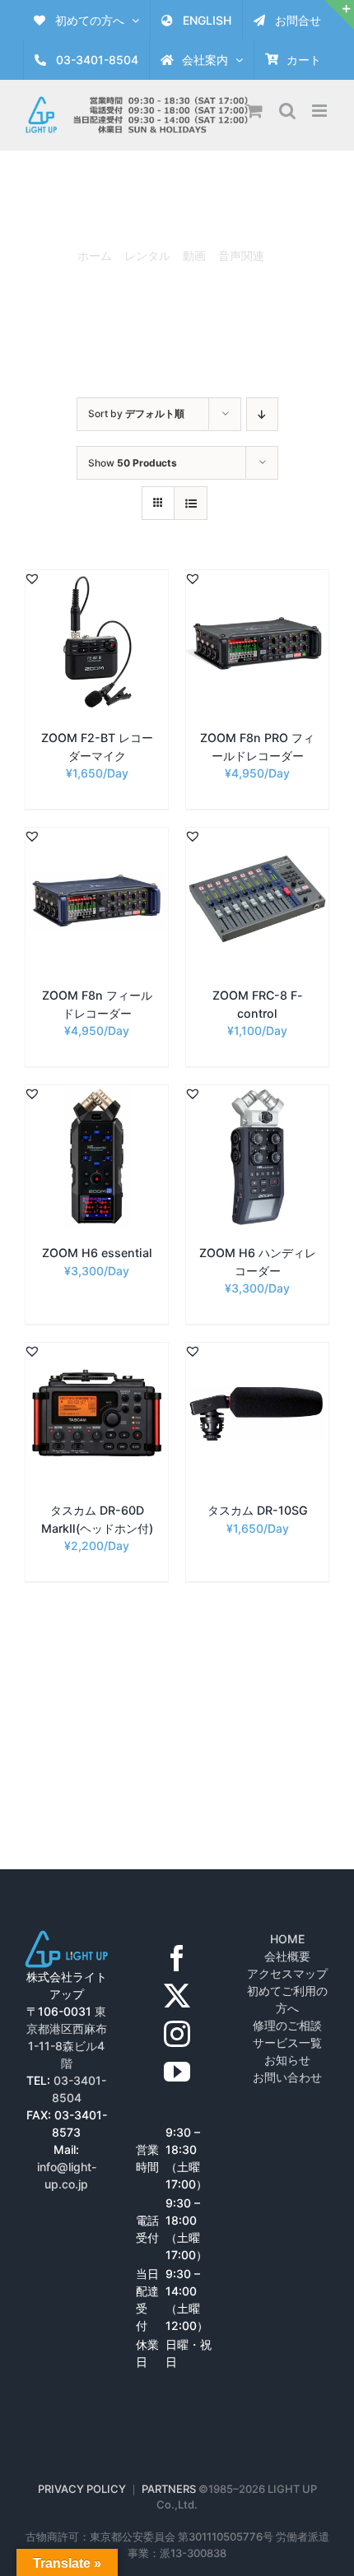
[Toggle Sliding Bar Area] (339, 15)
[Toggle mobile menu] (321, 111)
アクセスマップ (287, 1973)
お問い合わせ (287, 2077)
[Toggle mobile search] (287, 111)
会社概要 (287, 1956)
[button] (32, 578)
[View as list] (191, 503)
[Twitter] (177, 1996)
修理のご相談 (287, 2025)
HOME (287, 1939)
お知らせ (287, 2060)
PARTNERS (170, 2489)
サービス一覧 (287, 2042)
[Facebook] (177, 1958)
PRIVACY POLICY (82, 2489)
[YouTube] (177, 2072)
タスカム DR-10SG (258, 1510)
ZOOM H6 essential (97, 1253)
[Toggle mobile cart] (254, 111)
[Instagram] (177, 2034)
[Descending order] (262, 414)
